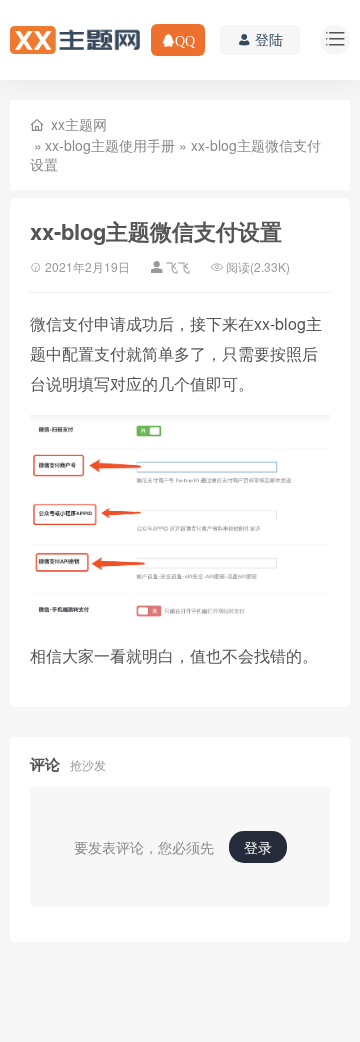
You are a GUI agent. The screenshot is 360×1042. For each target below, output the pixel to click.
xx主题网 (79, 124)
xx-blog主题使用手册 (110, 145)
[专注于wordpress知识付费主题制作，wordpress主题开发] (75, 38)
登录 (258, 847)
